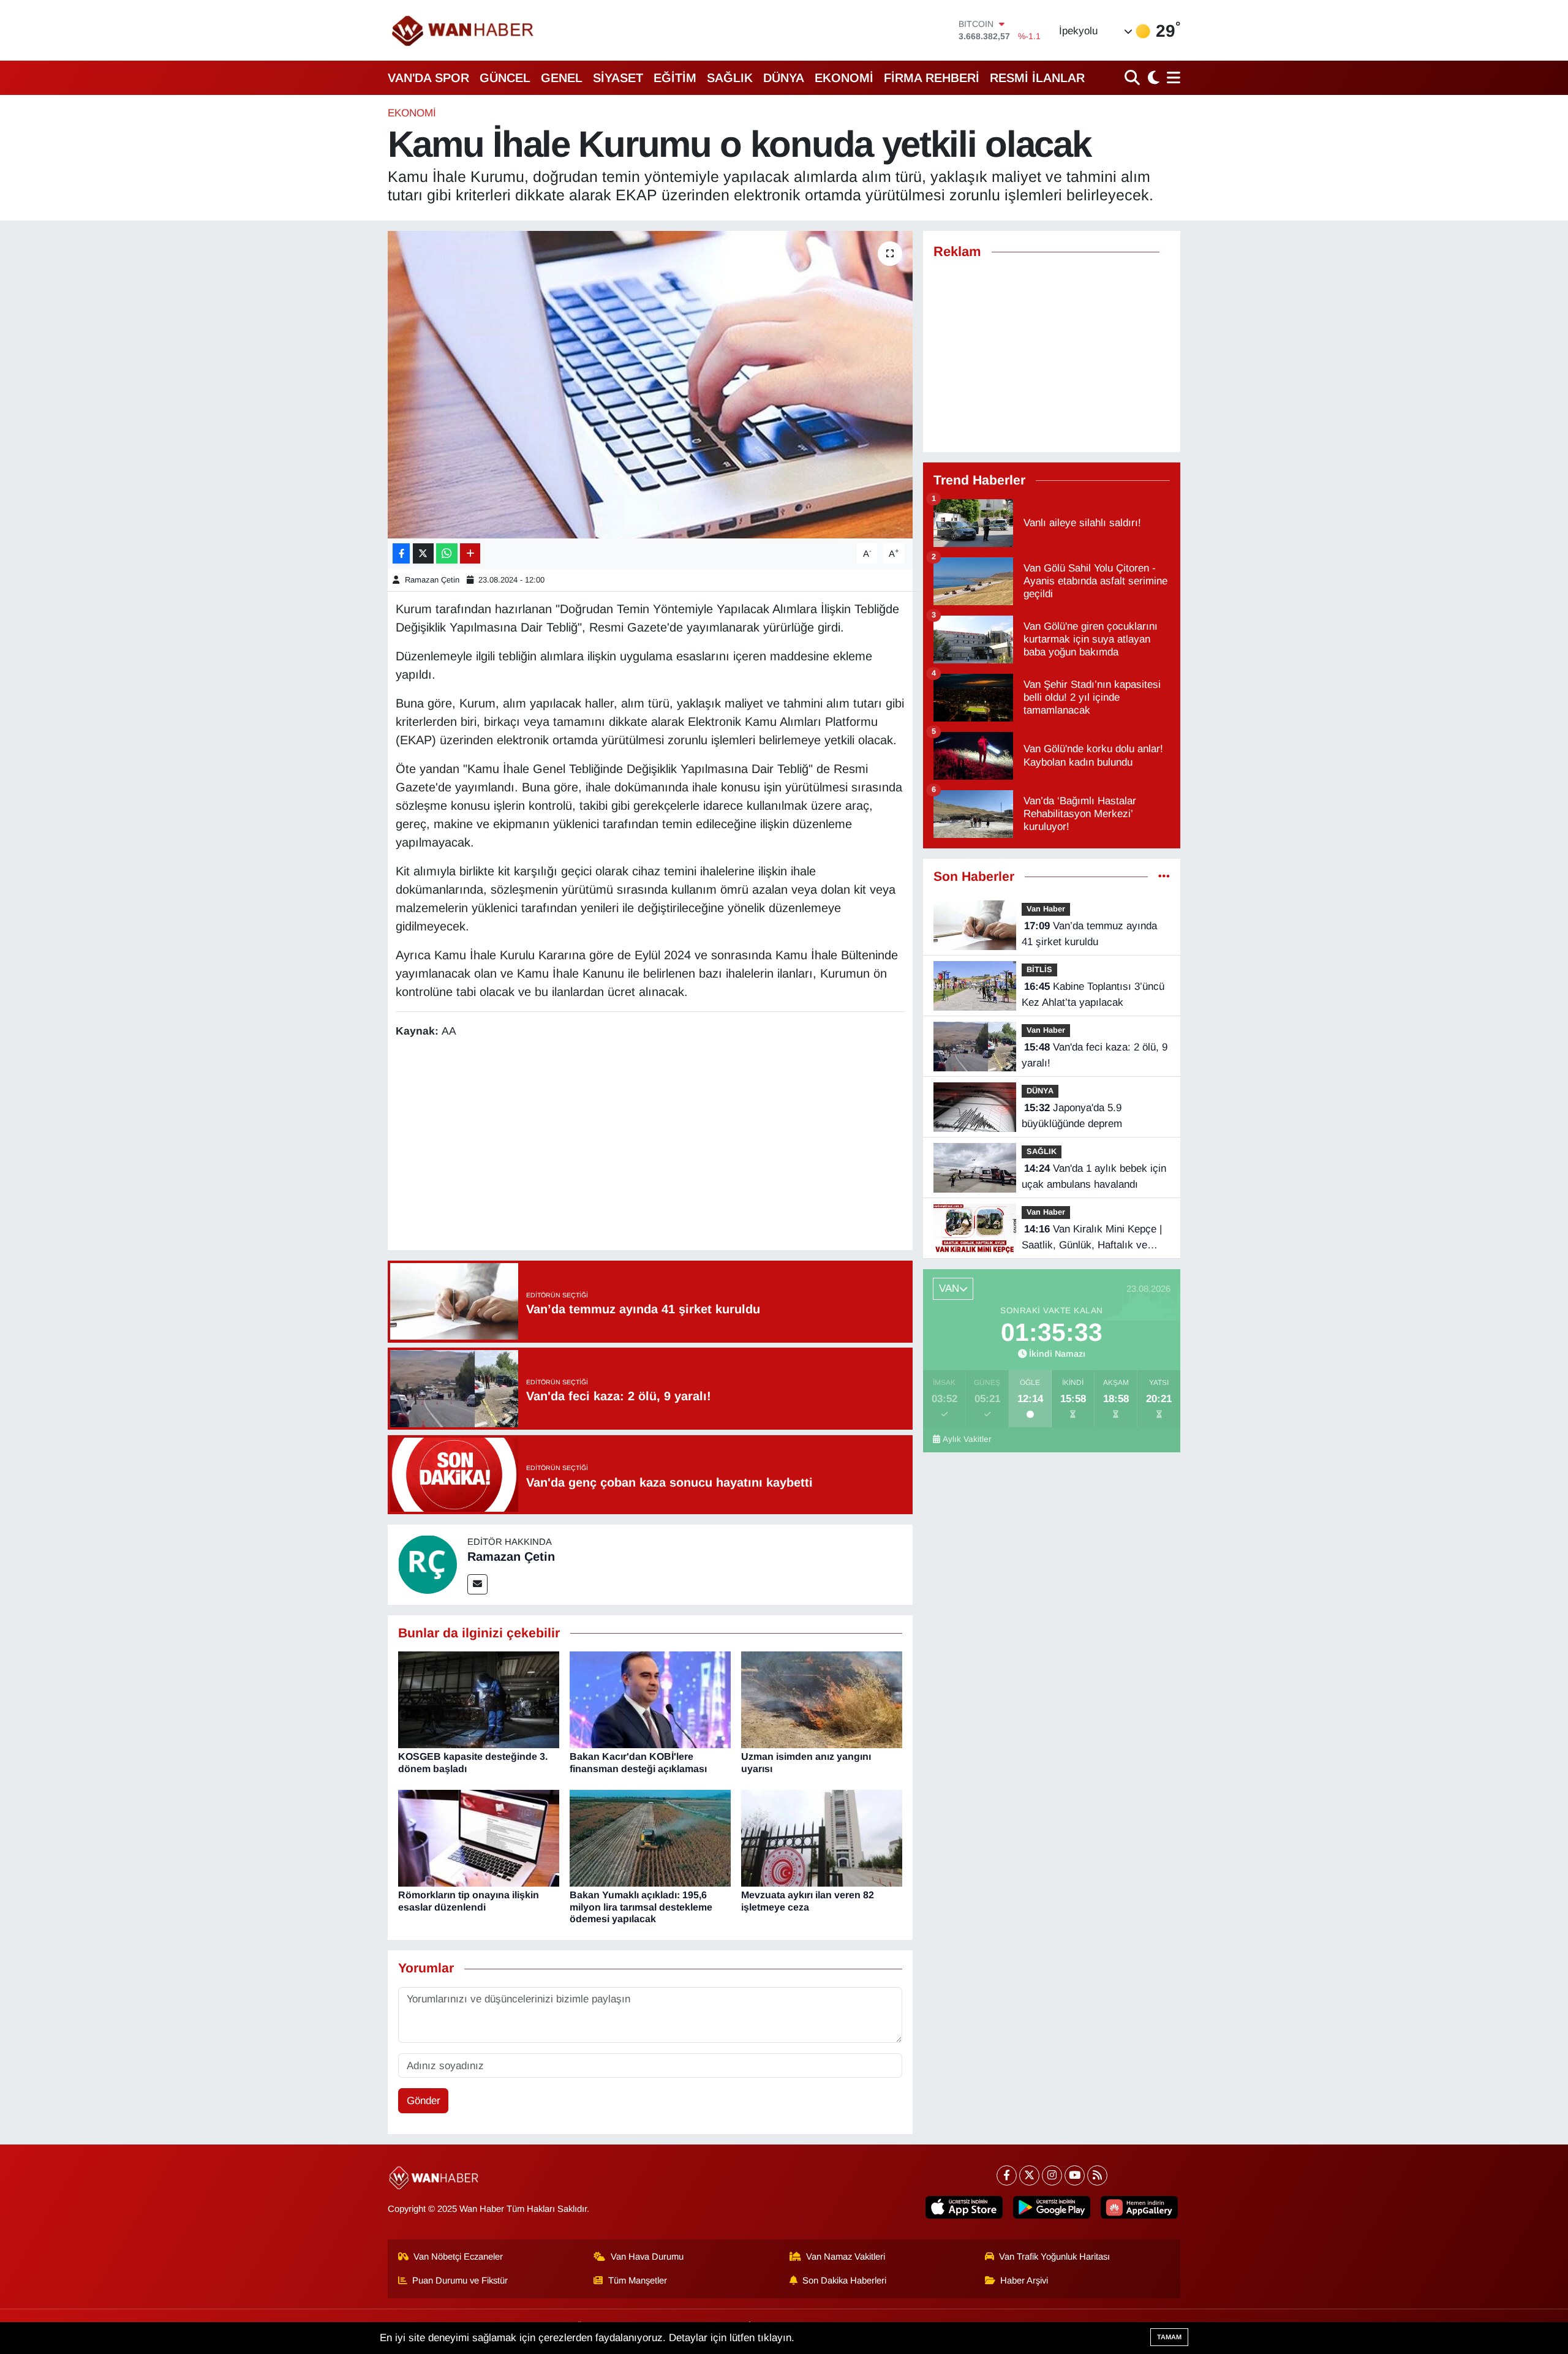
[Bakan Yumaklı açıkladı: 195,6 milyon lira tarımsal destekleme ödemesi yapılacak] (650, 1838)
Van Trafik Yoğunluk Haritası (1054, 2257)
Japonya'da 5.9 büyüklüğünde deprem (1072, 1116)
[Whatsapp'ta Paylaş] (447, 553)
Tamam (1169, 2337)
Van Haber (1046, 909)
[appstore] (964, 2207)
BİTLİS (1039, 969)
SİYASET (618, 78)
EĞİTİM (675, 78)
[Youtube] (1075, 2175)
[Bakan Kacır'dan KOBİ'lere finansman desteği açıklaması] (650, 1699)
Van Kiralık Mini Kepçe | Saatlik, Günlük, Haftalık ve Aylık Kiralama (1092, 1238)
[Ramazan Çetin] (428, 1564)
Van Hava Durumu (647, 2257)
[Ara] (1133, 77)
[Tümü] (1164, 877)
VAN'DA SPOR (428, 78)
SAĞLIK (730, 78)
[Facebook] (1007, 2175)
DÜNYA (784, 78)
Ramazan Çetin (432, 580)
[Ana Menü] (1171, 77)
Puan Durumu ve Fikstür (460, 2280)
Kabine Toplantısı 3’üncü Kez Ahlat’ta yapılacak (1093, 994)
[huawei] (1139, 2207)
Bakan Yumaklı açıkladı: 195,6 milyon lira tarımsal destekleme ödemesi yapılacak (641, 1907)
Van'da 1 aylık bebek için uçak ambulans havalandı (1094, 1176)
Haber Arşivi (1024, 2280)
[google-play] (1052, 2207)
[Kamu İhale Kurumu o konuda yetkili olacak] (650, 385)
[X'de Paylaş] (423, 553)
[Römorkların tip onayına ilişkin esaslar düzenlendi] (479, 1838)
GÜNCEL (505, 78)
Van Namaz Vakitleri (846, 2257)
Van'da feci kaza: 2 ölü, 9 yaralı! (1095, 1055)
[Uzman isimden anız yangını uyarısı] (822, 1699)
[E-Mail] (477, 1584)
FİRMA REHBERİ (932, 78)
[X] (1029, 2175)
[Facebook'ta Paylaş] (401, 553)
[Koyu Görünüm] (1152, 77)
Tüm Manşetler (638, 2280)
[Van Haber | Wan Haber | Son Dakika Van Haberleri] (464, 30)
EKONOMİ (844, 78)
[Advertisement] (650, 1146)
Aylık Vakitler (967, 1439)
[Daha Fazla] (470, 553)
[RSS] (1097, 2175)
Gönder (424, 2101)
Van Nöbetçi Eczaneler (458, 2257)
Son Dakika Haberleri (844, 2280)
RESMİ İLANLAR (1037, 78)
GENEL (562, 78)
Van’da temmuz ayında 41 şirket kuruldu (1089, 934)
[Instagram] (1052, 2175)
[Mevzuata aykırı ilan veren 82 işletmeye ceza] (822, 1838)
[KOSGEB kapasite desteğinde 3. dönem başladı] (479, 1699)
